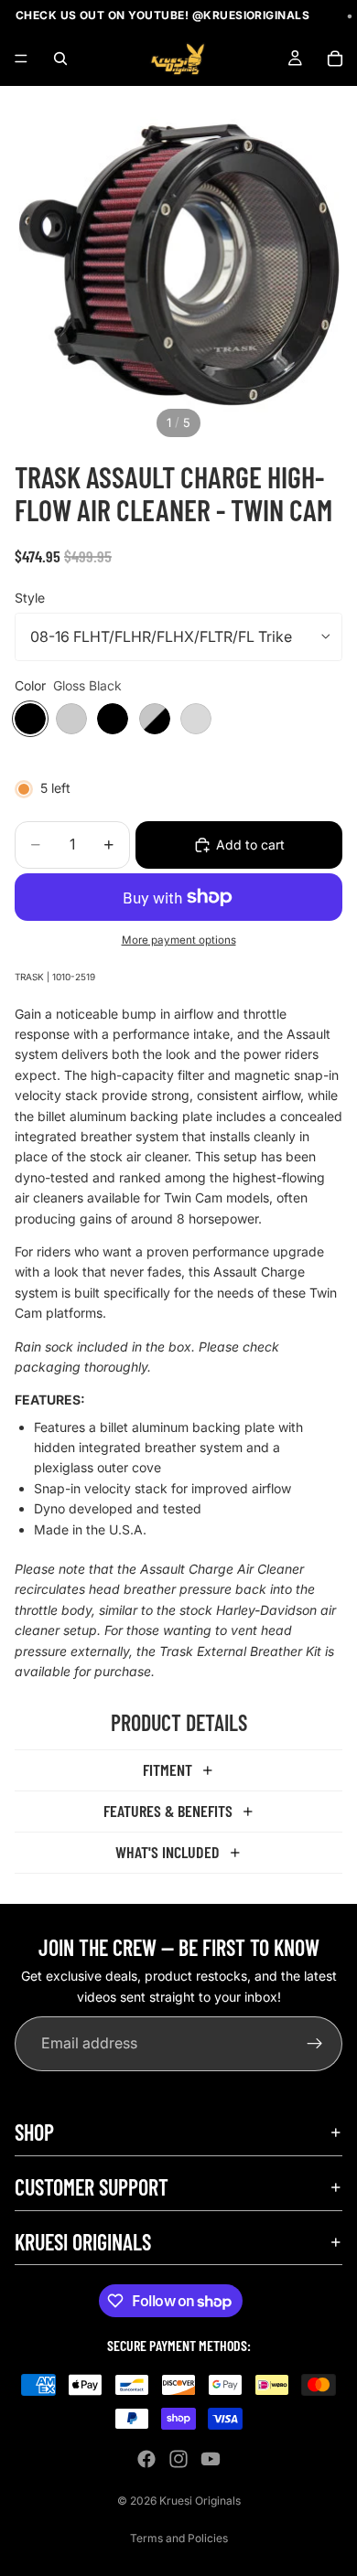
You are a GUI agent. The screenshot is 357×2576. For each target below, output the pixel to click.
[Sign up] (315, 2045)
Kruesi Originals (200, 2501)
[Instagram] (178, 2459)
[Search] (60, 59)
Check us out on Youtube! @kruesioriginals (151, 15)
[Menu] (21, 59)
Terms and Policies (179, 2538)
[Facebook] (146, 2459)
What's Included (168, 1852)
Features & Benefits (168, 1811)
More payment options (179, 940)
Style (30, 598)
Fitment (168, 1769)
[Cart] (335, 59)
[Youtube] (211, 2459)
